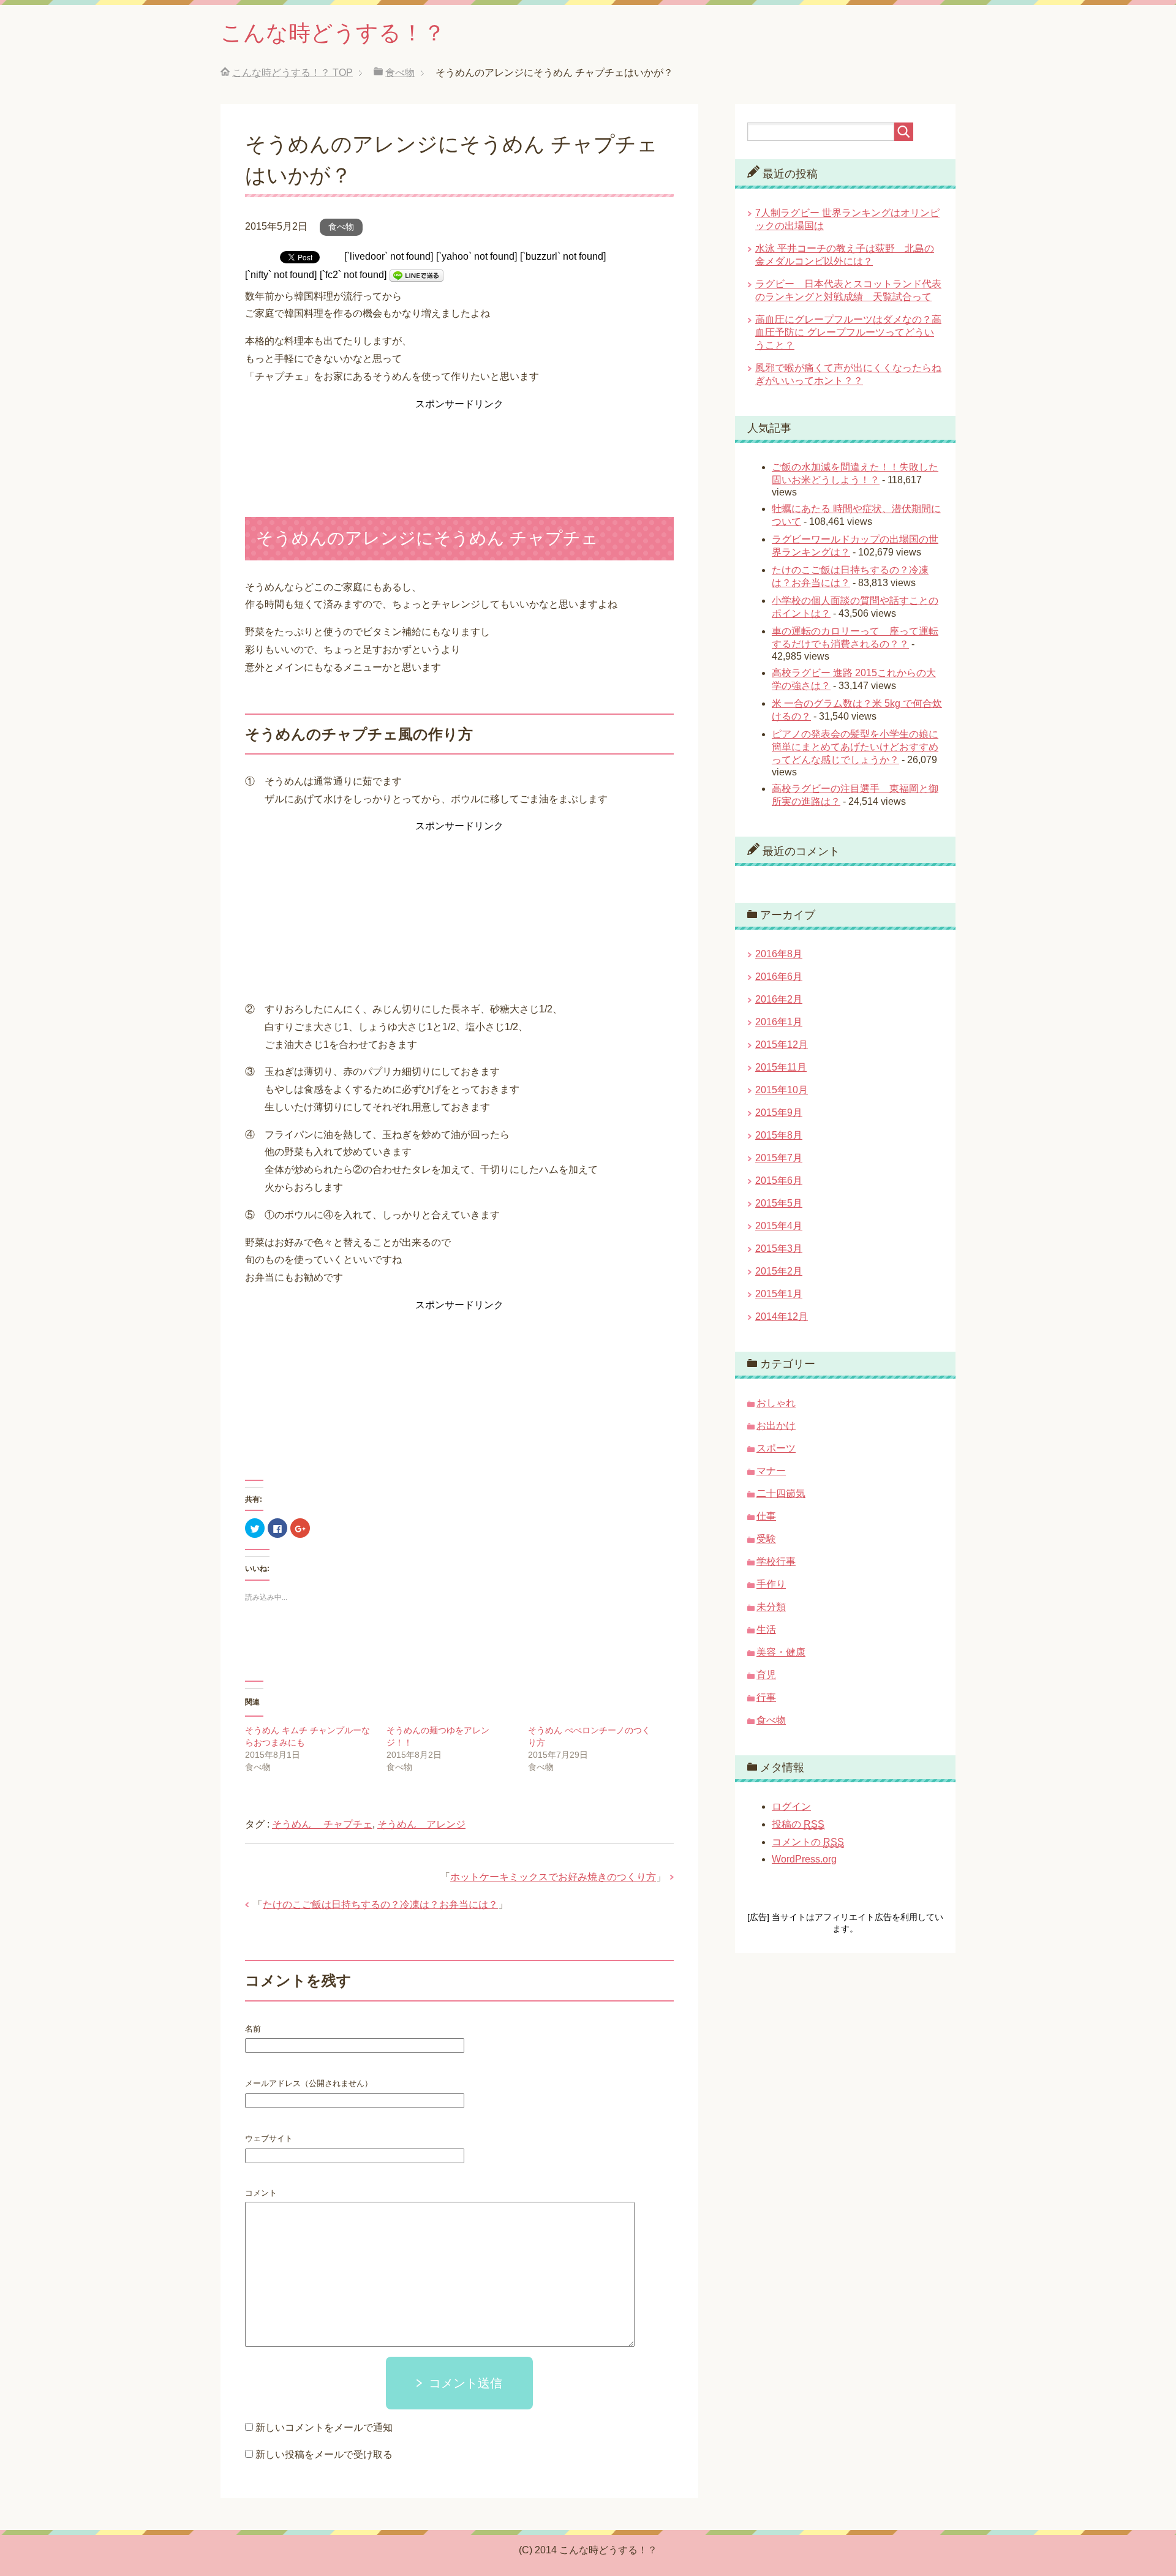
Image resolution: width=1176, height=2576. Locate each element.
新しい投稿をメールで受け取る (324, 2454)
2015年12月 (782, 1045)
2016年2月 (779, 999)
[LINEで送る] (417, 275)
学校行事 (776, 1561)
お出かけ (776, 1425)
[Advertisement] (459, 443)
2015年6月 (779, 1181)
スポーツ (776, 1448)
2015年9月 (779, 1113)
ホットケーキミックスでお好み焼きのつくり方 (553, 1877)
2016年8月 (779, 954)
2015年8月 (779, 1135)
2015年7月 (779, 1158)
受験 (766, 1539)
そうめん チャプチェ (322, 1824)
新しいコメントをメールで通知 (324, 2427)
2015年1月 (779, 1294)
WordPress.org (804, 1859)
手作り (771, 1584)
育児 (766, 1675)
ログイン (791, 1806)
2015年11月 (781, 1067)
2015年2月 (779, 1271)
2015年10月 (782, 1090)
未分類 (771, 1607)
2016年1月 (779, 1022)
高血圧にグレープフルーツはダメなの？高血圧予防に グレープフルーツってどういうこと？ (848, 332)
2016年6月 (779, 977)
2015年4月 (779, 1226)
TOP (292, 73)
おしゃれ (776, 1403)
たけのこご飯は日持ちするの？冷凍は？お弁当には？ (380, 1904)
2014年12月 (782, 1316)
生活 (766, 1629)
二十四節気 (781, 1493)
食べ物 (341, 227)
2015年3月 (779, 1248)
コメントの (808, 1842)
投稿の (798, 1824)
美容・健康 (781, 1652)
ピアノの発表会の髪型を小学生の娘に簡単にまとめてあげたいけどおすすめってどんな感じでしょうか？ (855, 747)
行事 (766, 1697)
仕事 (766, 1516)
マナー (771, 1471)
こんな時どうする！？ (333, 33)
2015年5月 (779, 1203)
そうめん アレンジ (421, 1824)
